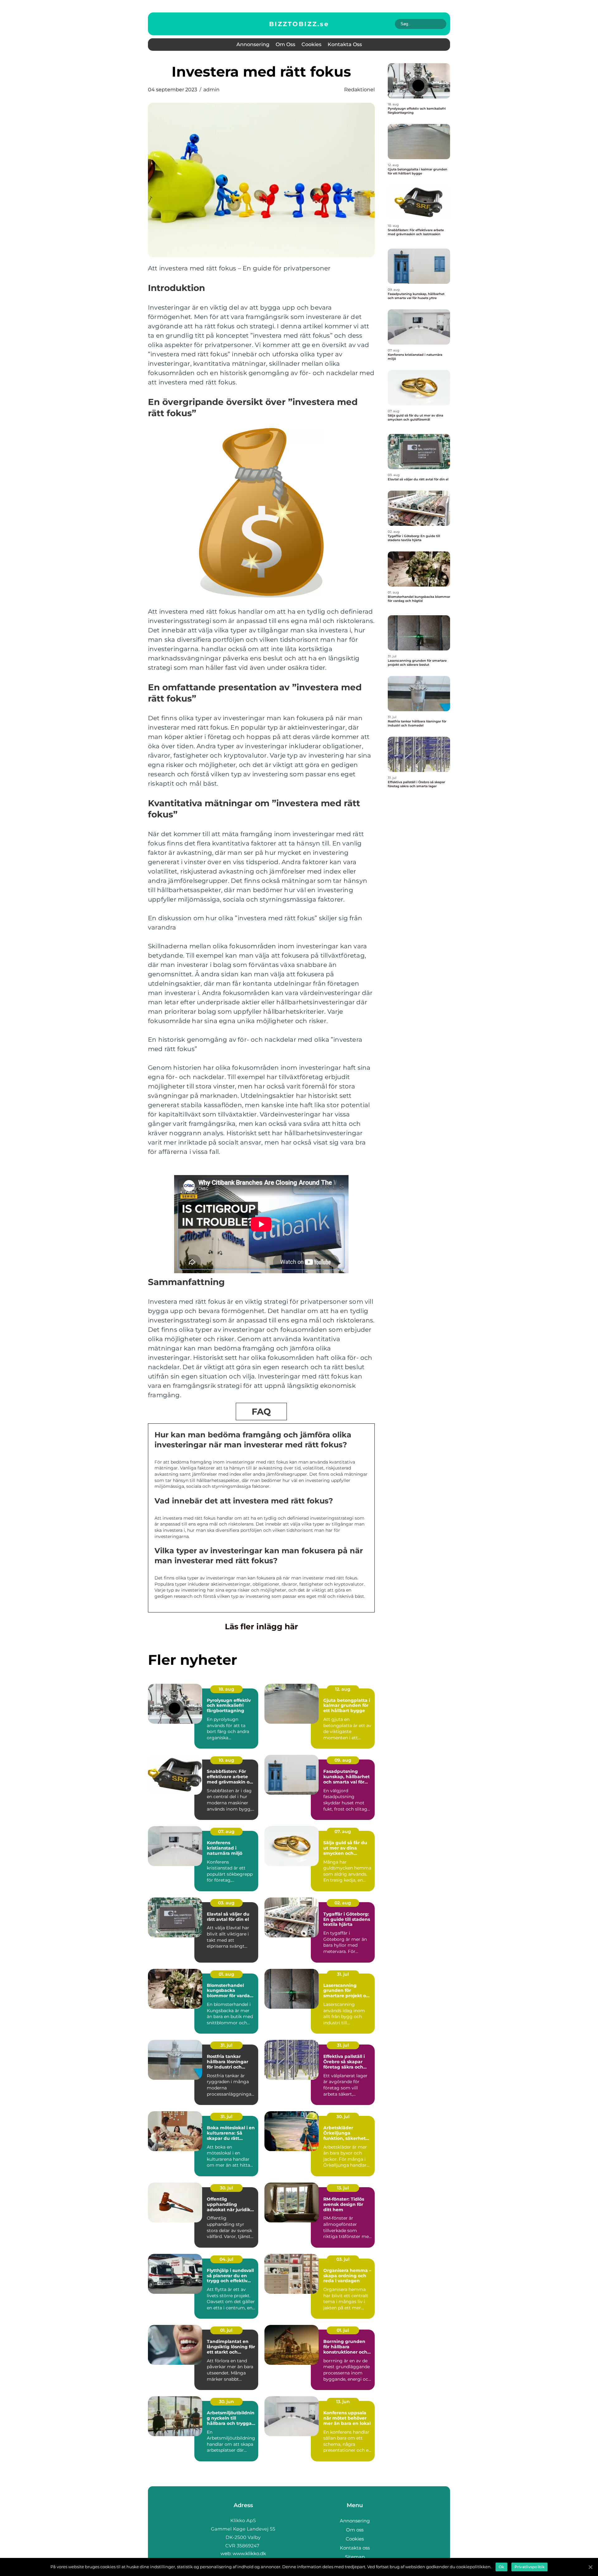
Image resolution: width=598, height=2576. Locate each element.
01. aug (226, 1974)
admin (211, 90)
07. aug (226, 1831)
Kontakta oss (345, 44)
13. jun (343, 2402)
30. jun (226, 2402)
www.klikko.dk (249, 2553)
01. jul (226, 2330)
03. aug (226, 1903)
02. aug (343, 1903)
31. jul (343, 1974)
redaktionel (359, 90)
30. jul (343, 2117)
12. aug (343, 1689)
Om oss (285, 44)
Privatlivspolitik (529, 2567)
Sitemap (355, 2557)
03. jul (343, 2259)
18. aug (226, 1689)
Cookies (311, 44)
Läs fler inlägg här (261, 1626)
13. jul (343, 2188)
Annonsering (253, 44)
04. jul (226, 2259)
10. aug (226, 1760)
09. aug (343, 1760)
